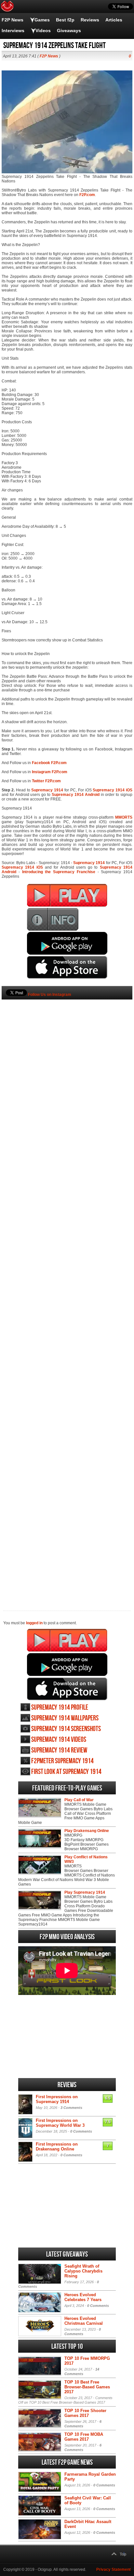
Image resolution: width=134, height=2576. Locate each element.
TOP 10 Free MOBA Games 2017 (84, 2437)
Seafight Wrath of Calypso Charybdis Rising (83, 2271)
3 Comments (71, 2108)
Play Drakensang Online (87, 1831)
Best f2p (65, 20)
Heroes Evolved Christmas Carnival (84, 2321)
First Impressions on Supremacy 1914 (57, 2099)
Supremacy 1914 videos (59, 1740)
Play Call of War (79, 1800)
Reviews (90, 20)
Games (42, 20)
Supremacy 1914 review (59, 1750)
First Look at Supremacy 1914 (66, 1772)
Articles (114, 20)
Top (123, 2554)
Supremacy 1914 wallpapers (65, 1718)
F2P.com (87, 195)
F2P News (13, 20)
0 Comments (81, 2131)
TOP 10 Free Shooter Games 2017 (85, 2413)
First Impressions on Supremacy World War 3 (60, 2123)
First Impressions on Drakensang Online (57, 2147)
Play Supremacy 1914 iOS (67, 1689)
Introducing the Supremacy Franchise (59, 872)
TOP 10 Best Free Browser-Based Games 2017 (87, 2387)
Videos (43, 31)
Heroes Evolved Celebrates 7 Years (83, 2297)
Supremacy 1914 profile (60, 1708)
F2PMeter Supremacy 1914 (62, 1761)
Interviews (13, 31)
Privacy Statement (114, 2570)
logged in (34, 1623)
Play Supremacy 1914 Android (67, 1665)
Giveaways (69, 31)
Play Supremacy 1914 (67, 1640)
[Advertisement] (67, 1294)
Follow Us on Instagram (50, 995)
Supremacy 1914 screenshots (66, 1729)
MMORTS (124, 817)
